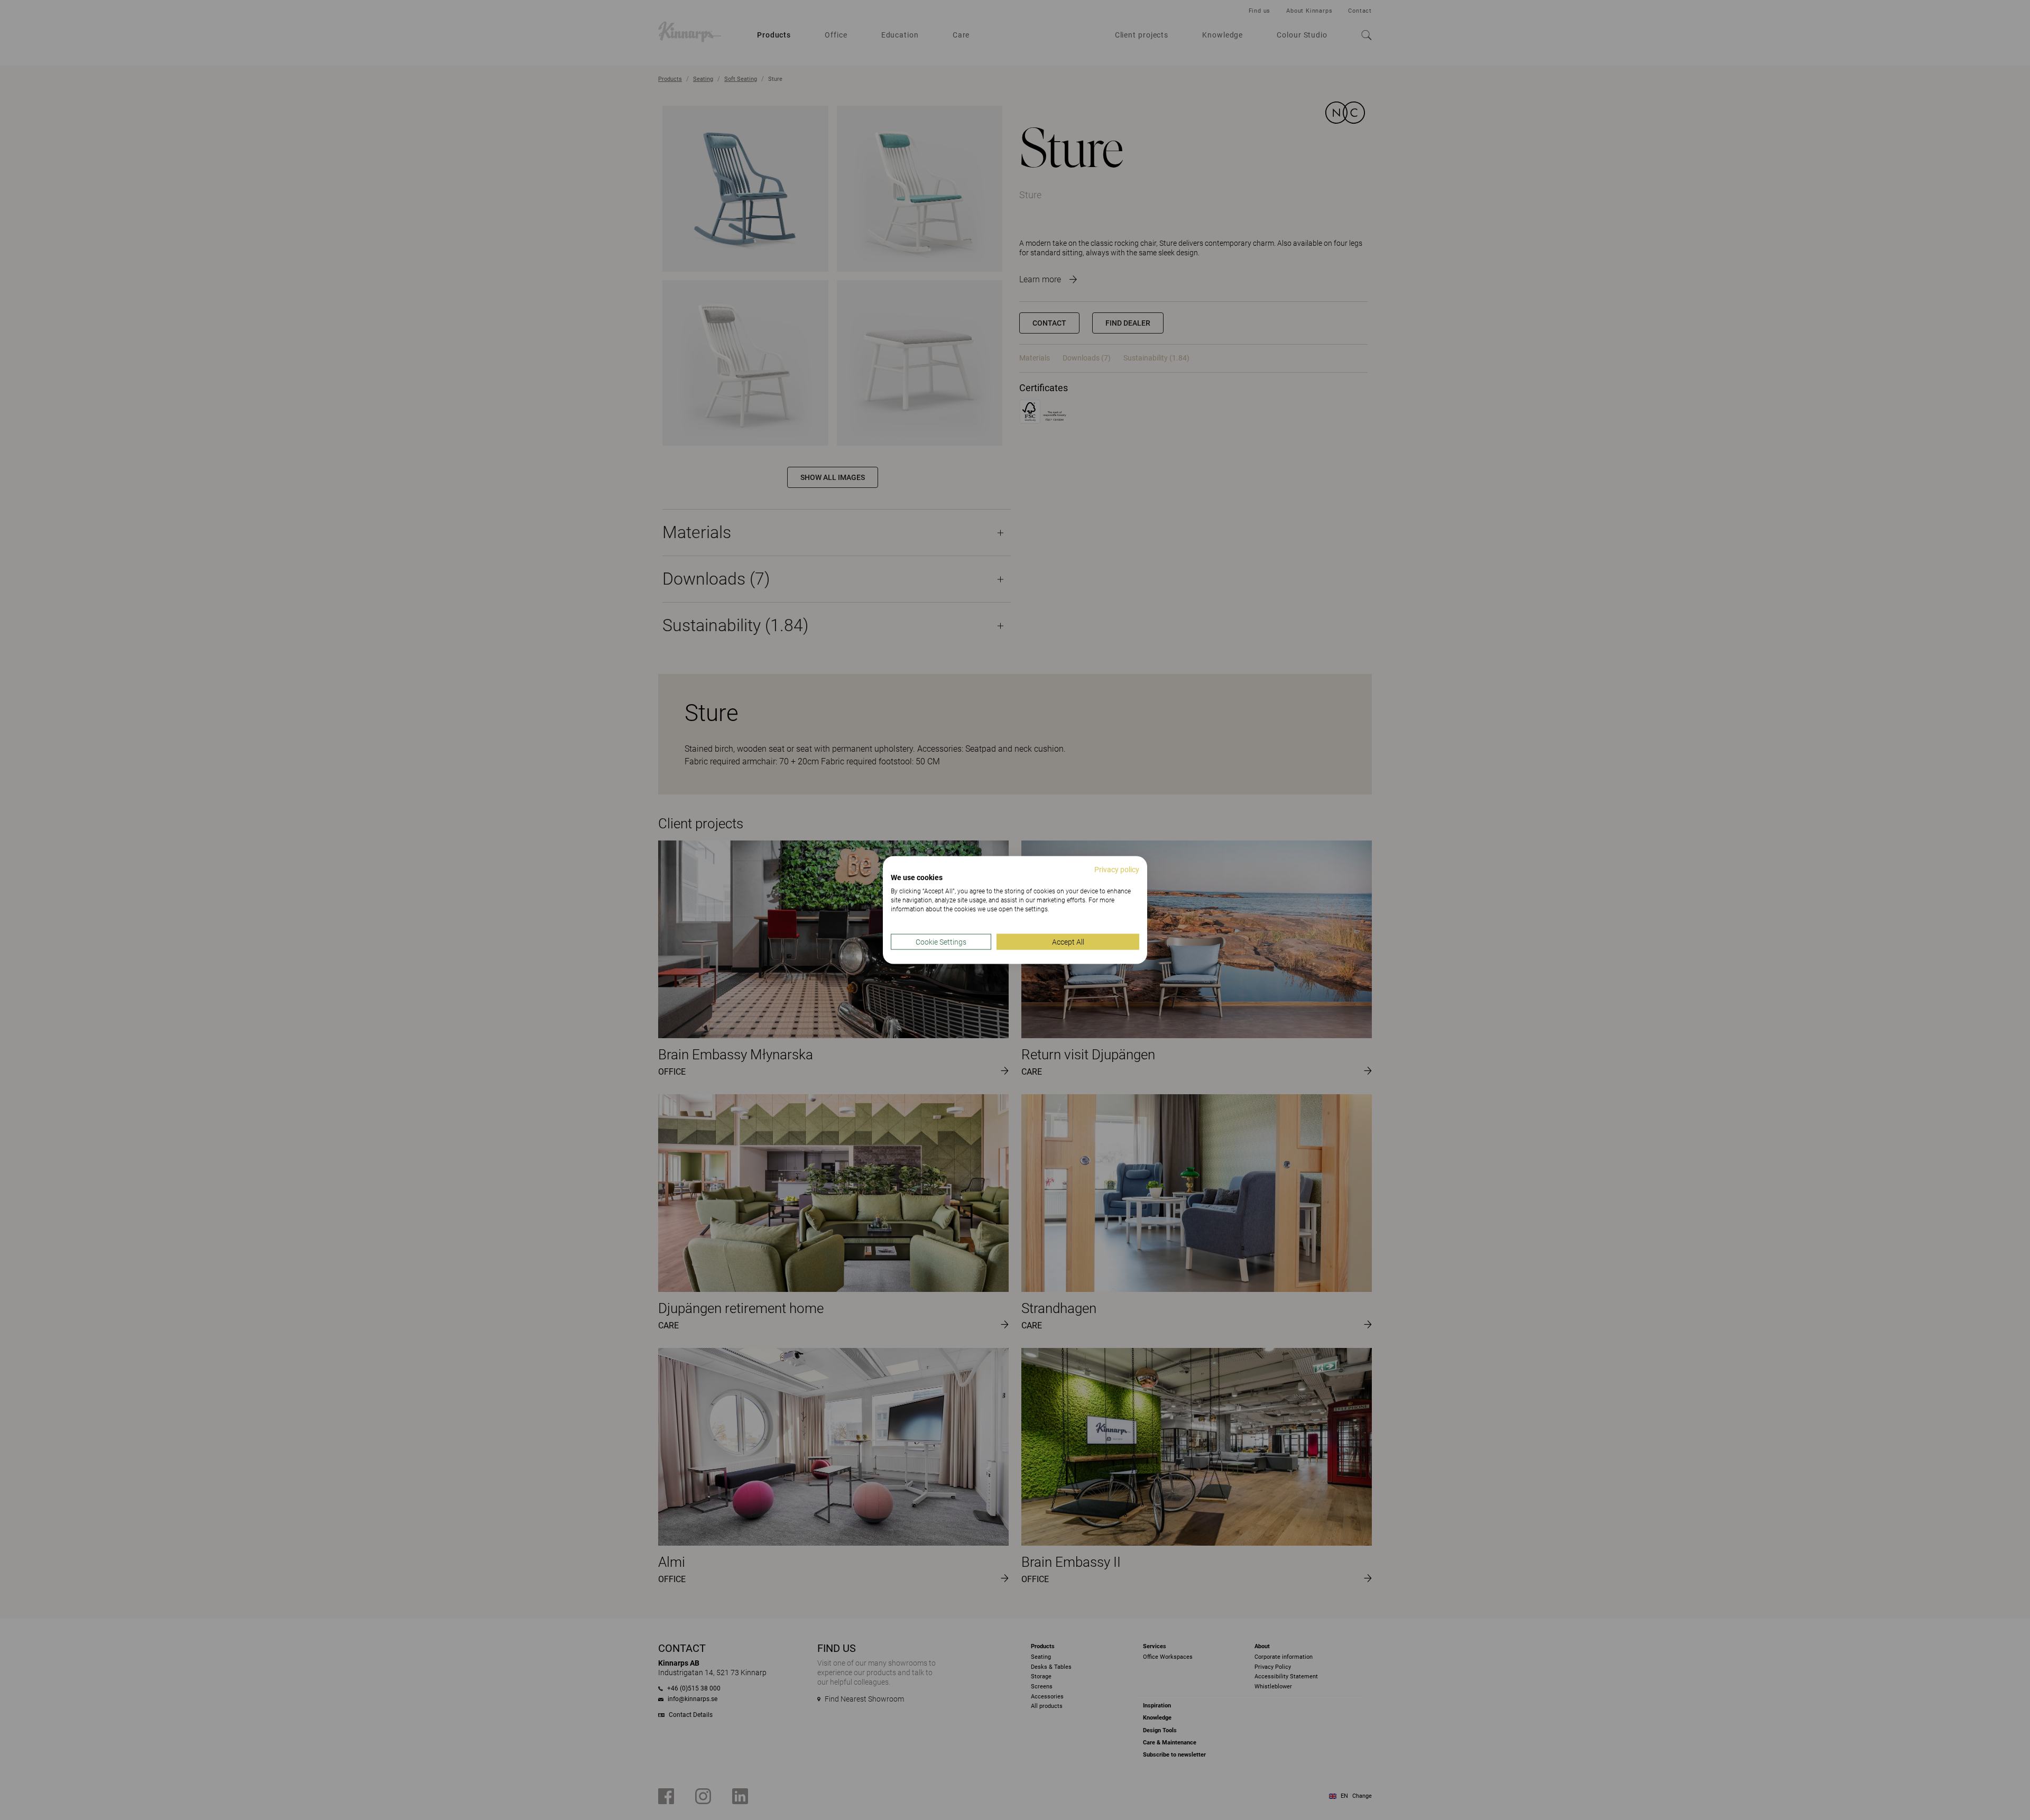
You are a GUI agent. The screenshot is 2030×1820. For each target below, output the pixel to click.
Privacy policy (1117, 869)
